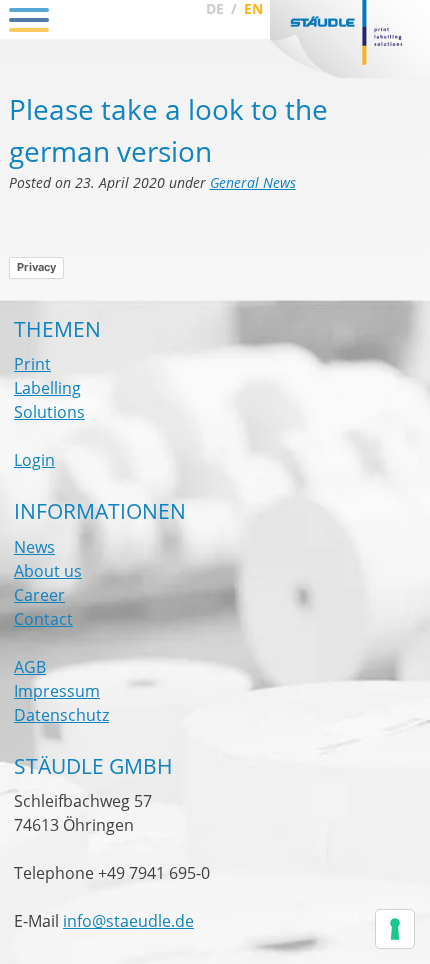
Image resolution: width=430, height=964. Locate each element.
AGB (30, 667)
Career (39, 595)
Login (34, 460)
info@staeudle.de (128, 921)
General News (253, 182)
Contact (43, 619)
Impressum (57, 691)
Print (32, 364)
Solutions (49, 412)
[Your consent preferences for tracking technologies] (395, 929)
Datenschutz (61, 715)
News (34, 547)
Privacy (36, 267)
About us (48, 571)
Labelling (47, 388)
